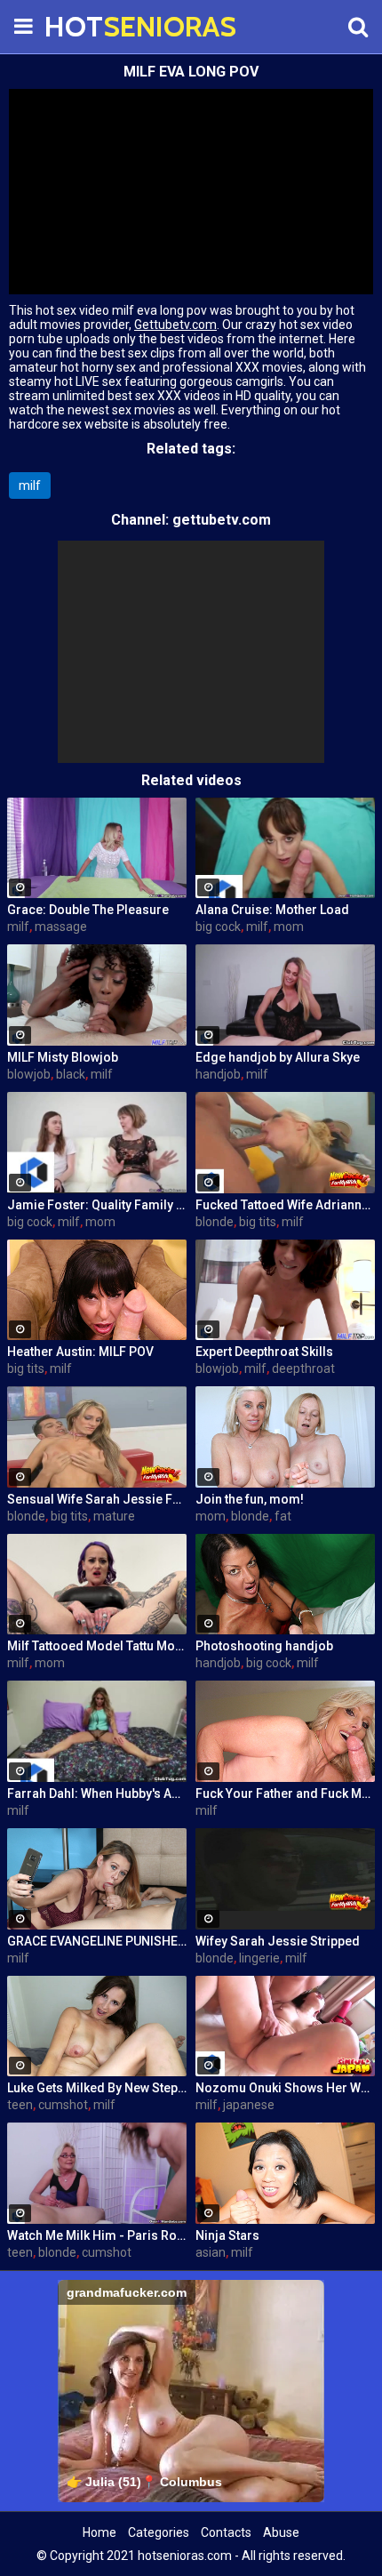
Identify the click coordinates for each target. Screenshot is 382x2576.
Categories (159, 2532)
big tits (258, 1222)
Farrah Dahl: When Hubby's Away (97, 1794)
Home (99, 2532)
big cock (218, 927)
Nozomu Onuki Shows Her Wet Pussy (285, 2088)
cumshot (63, 2105)
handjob (218, 1074)
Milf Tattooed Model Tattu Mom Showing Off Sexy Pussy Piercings (97, 1646)
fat (283, 1516)
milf (30, 486)
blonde (215, 1222)
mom (289, 927)
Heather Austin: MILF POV (80, 1352)
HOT (89, 26)
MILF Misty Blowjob (63, 1057)
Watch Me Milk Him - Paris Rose (97, 2235)
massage (61, 927)
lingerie (259, 1958)
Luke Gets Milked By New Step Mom (97, 2088)
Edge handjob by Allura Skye (278, 1057)
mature (114, 1516)
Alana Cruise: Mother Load (272, 910)
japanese (249, 2105)
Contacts (226, 2532)
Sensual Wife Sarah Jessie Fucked (97, 1499)
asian (211, 2252)
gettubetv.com (222, 520)
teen (20, 2105)
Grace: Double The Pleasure (88, 910)
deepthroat (303, 1368)
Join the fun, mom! (250, 1499)
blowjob (29, 1074)
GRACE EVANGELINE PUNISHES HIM (97, 1941)
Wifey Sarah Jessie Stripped (278, 1941)
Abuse (281, 2532)
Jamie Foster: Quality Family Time (97, 1205)
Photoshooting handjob (264, 1646)
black (71, 1074)
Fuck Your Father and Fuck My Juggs (285, 1794)
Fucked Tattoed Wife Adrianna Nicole (285, 1205)
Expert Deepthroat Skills (264, 1352)
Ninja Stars (227, 2235)
